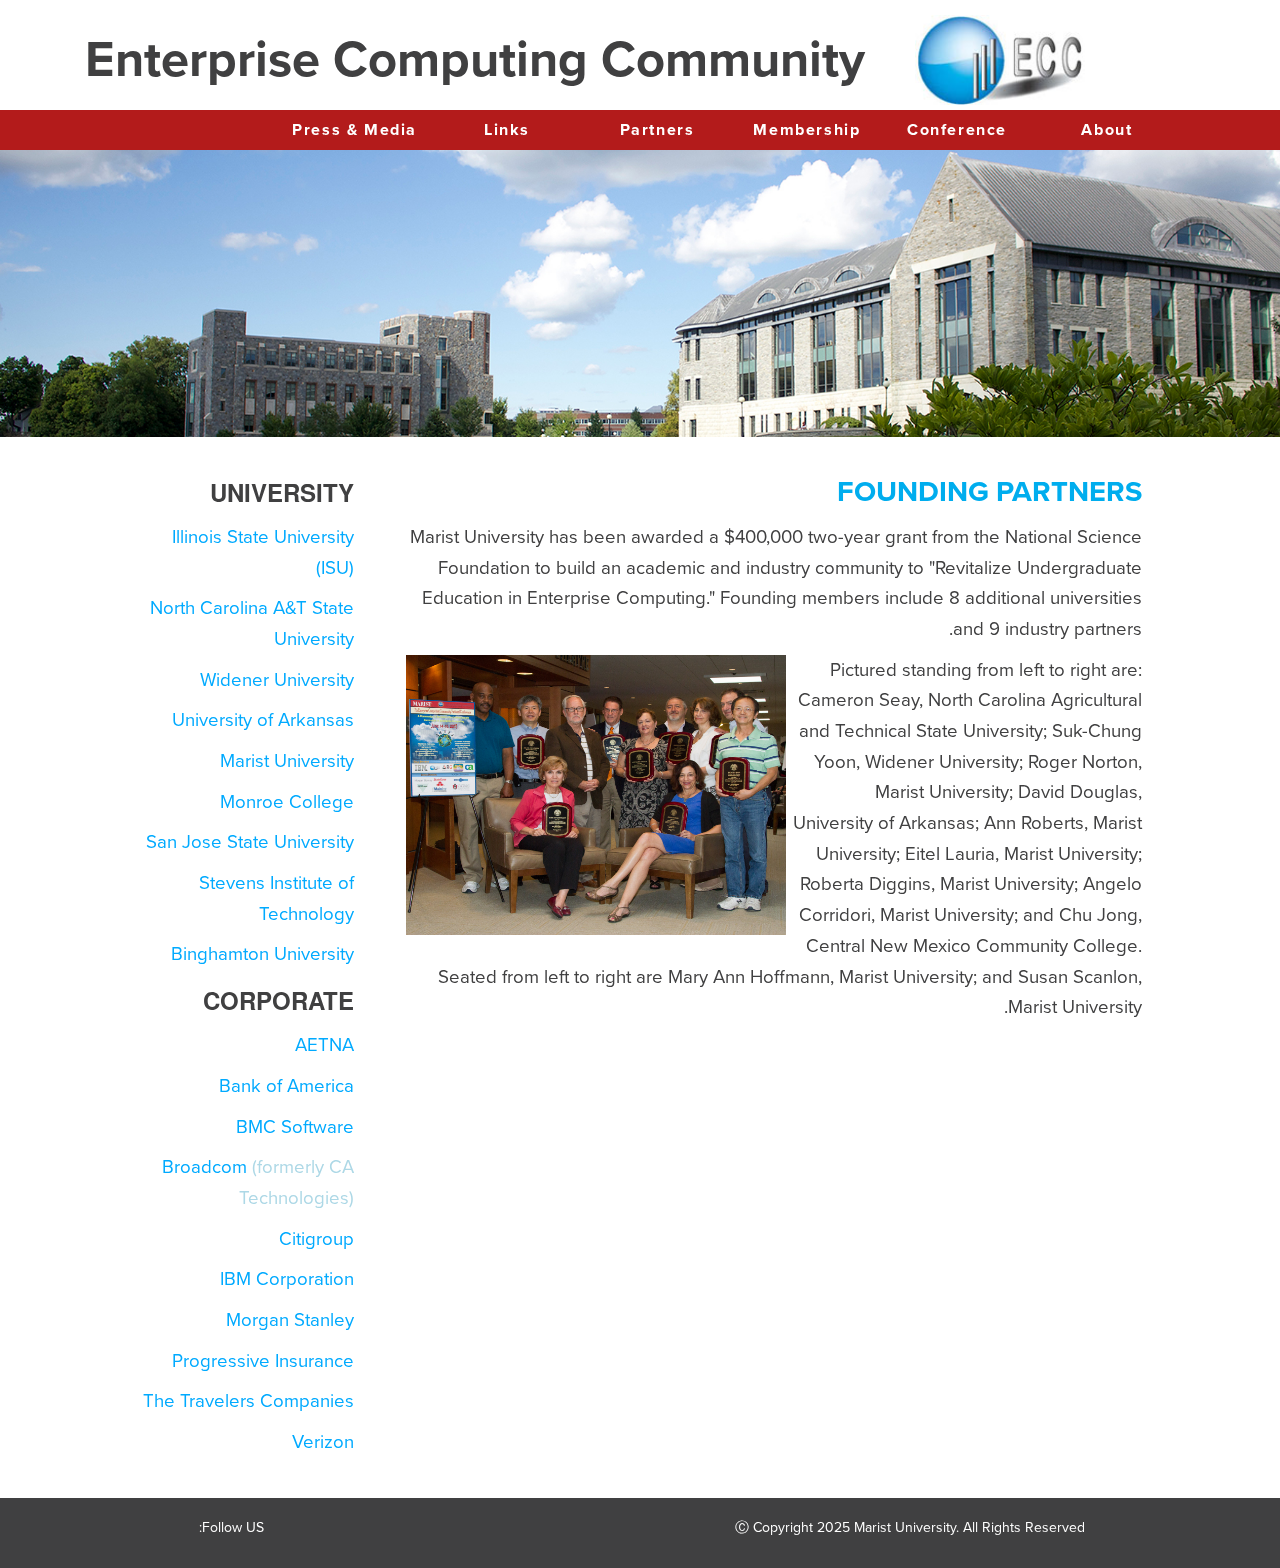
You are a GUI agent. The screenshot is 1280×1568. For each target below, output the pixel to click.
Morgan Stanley (290, 1320)
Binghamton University (262, 954)
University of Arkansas (263, 720)
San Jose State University (250, 842)
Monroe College (287, 802)
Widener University (277, 680)
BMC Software (295, 1127)
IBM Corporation (287, 1279)
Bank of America (286, 1086)
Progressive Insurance (263, 1361)
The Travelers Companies (248, 1401)
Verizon (323, 1442)
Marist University (287, 761)
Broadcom (204, 1167)
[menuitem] (1107, 131)
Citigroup (316, 1239)
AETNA (324, 1045)
